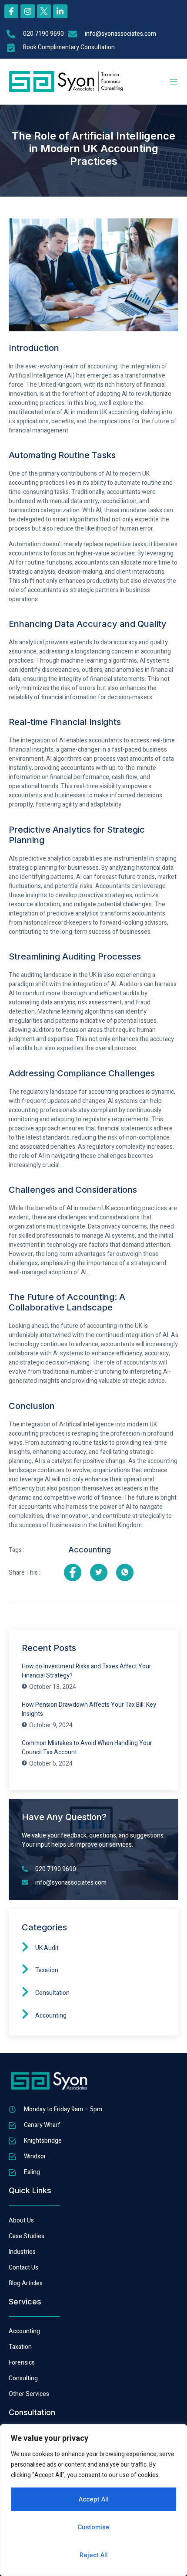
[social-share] (73, 1572)
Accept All (94, 2499)
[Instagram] (27, 11)
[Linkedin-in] (60, 11)
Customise (93, 2527)
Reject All (94, 2555)
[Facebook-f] (11, 11)
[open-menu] (174, 82)
